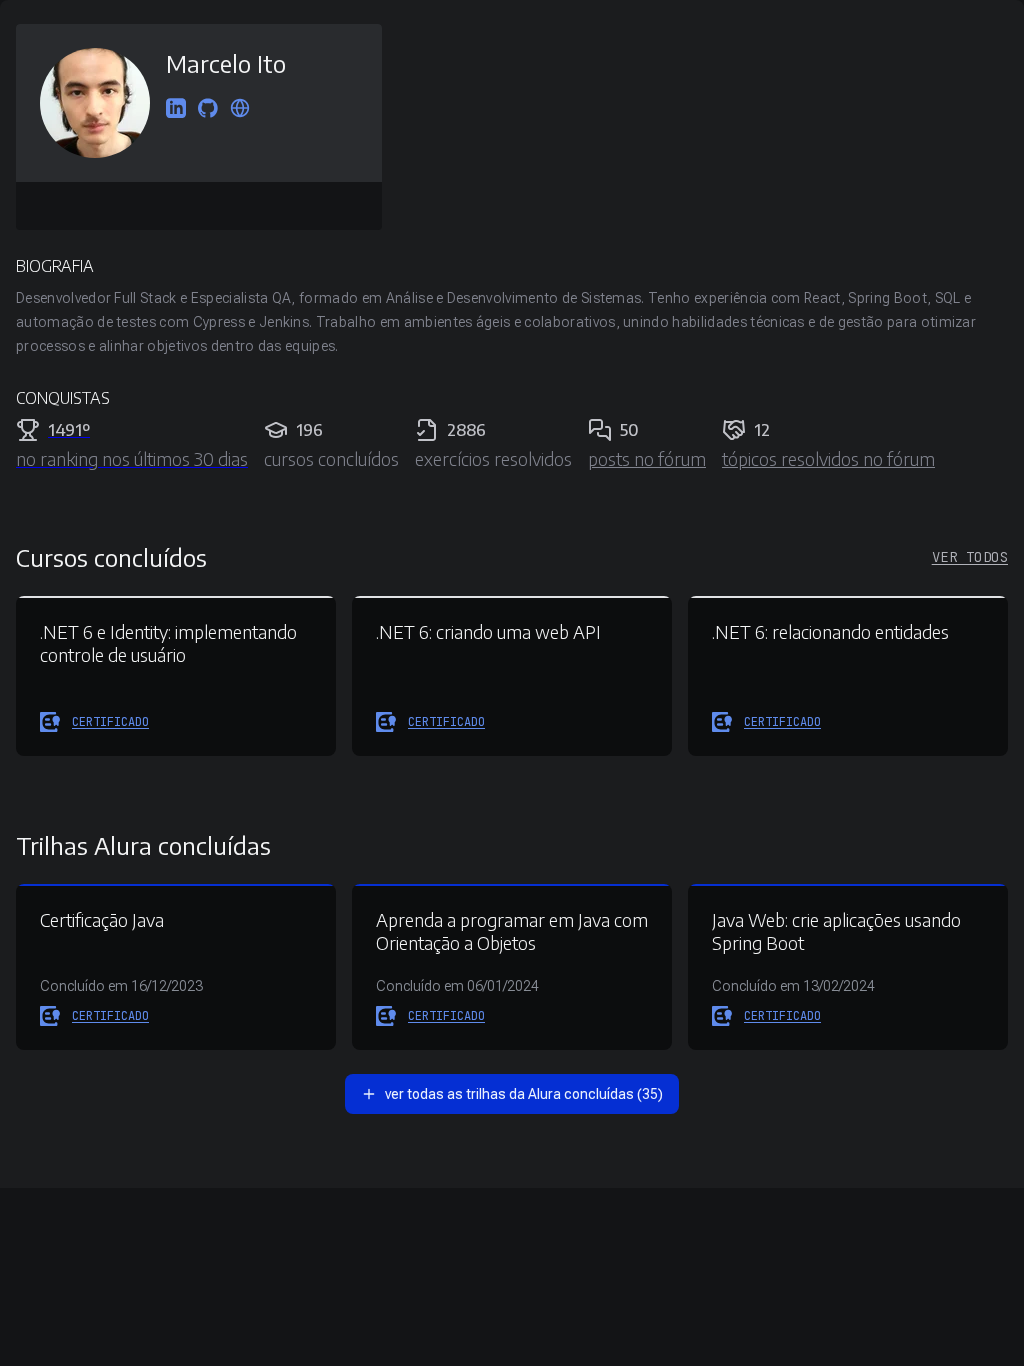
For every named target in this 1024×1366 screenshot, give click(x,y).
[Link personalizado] (240, 110)
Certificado (110, 722)
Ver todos (970, 557)
